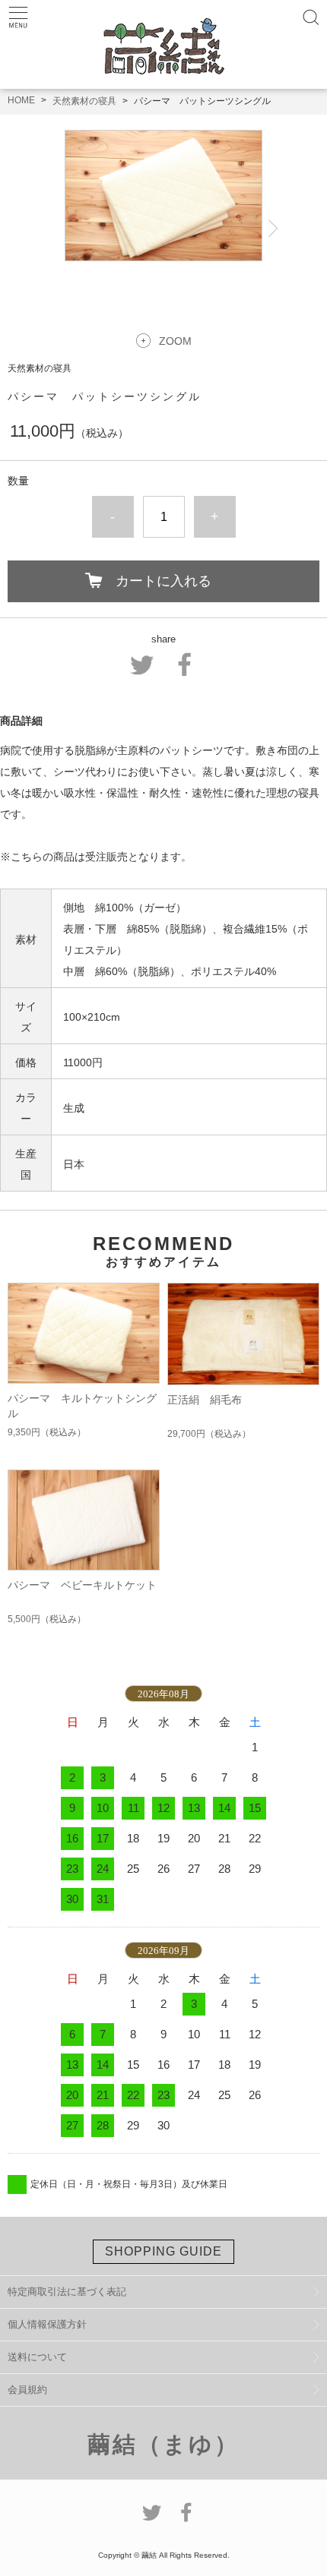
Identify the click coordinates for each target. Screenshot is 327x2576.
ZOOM (175, 341)
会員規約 (27, 2390)
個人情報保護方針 (47, 2324)
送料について (37, 2357)
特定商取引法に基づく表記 (67, 2292)
